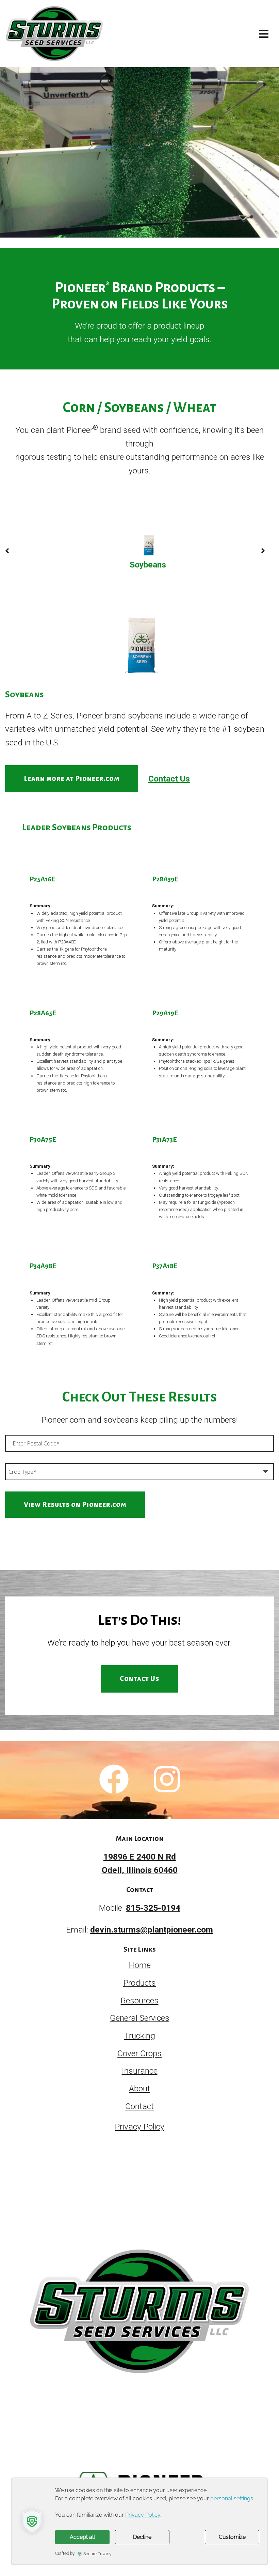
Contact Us (169, 779)
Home (140, 1965)
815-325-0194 (153, 1908)
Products (139, 1983)
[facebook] (114, 1780)
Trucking (140, 2036)
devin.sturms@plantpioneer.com (152, 1930)
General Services (140, 2018)
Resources (140, 2001)
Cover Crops (139, 2053)
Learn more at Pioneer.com (72, 778)
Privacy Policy (139, 2127)
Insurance (140, 2071)
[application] (139, 2521)
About (139, 2088)
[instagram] (167, 1780)
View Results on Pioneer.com (75, 1504)
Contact (139, 2106)
